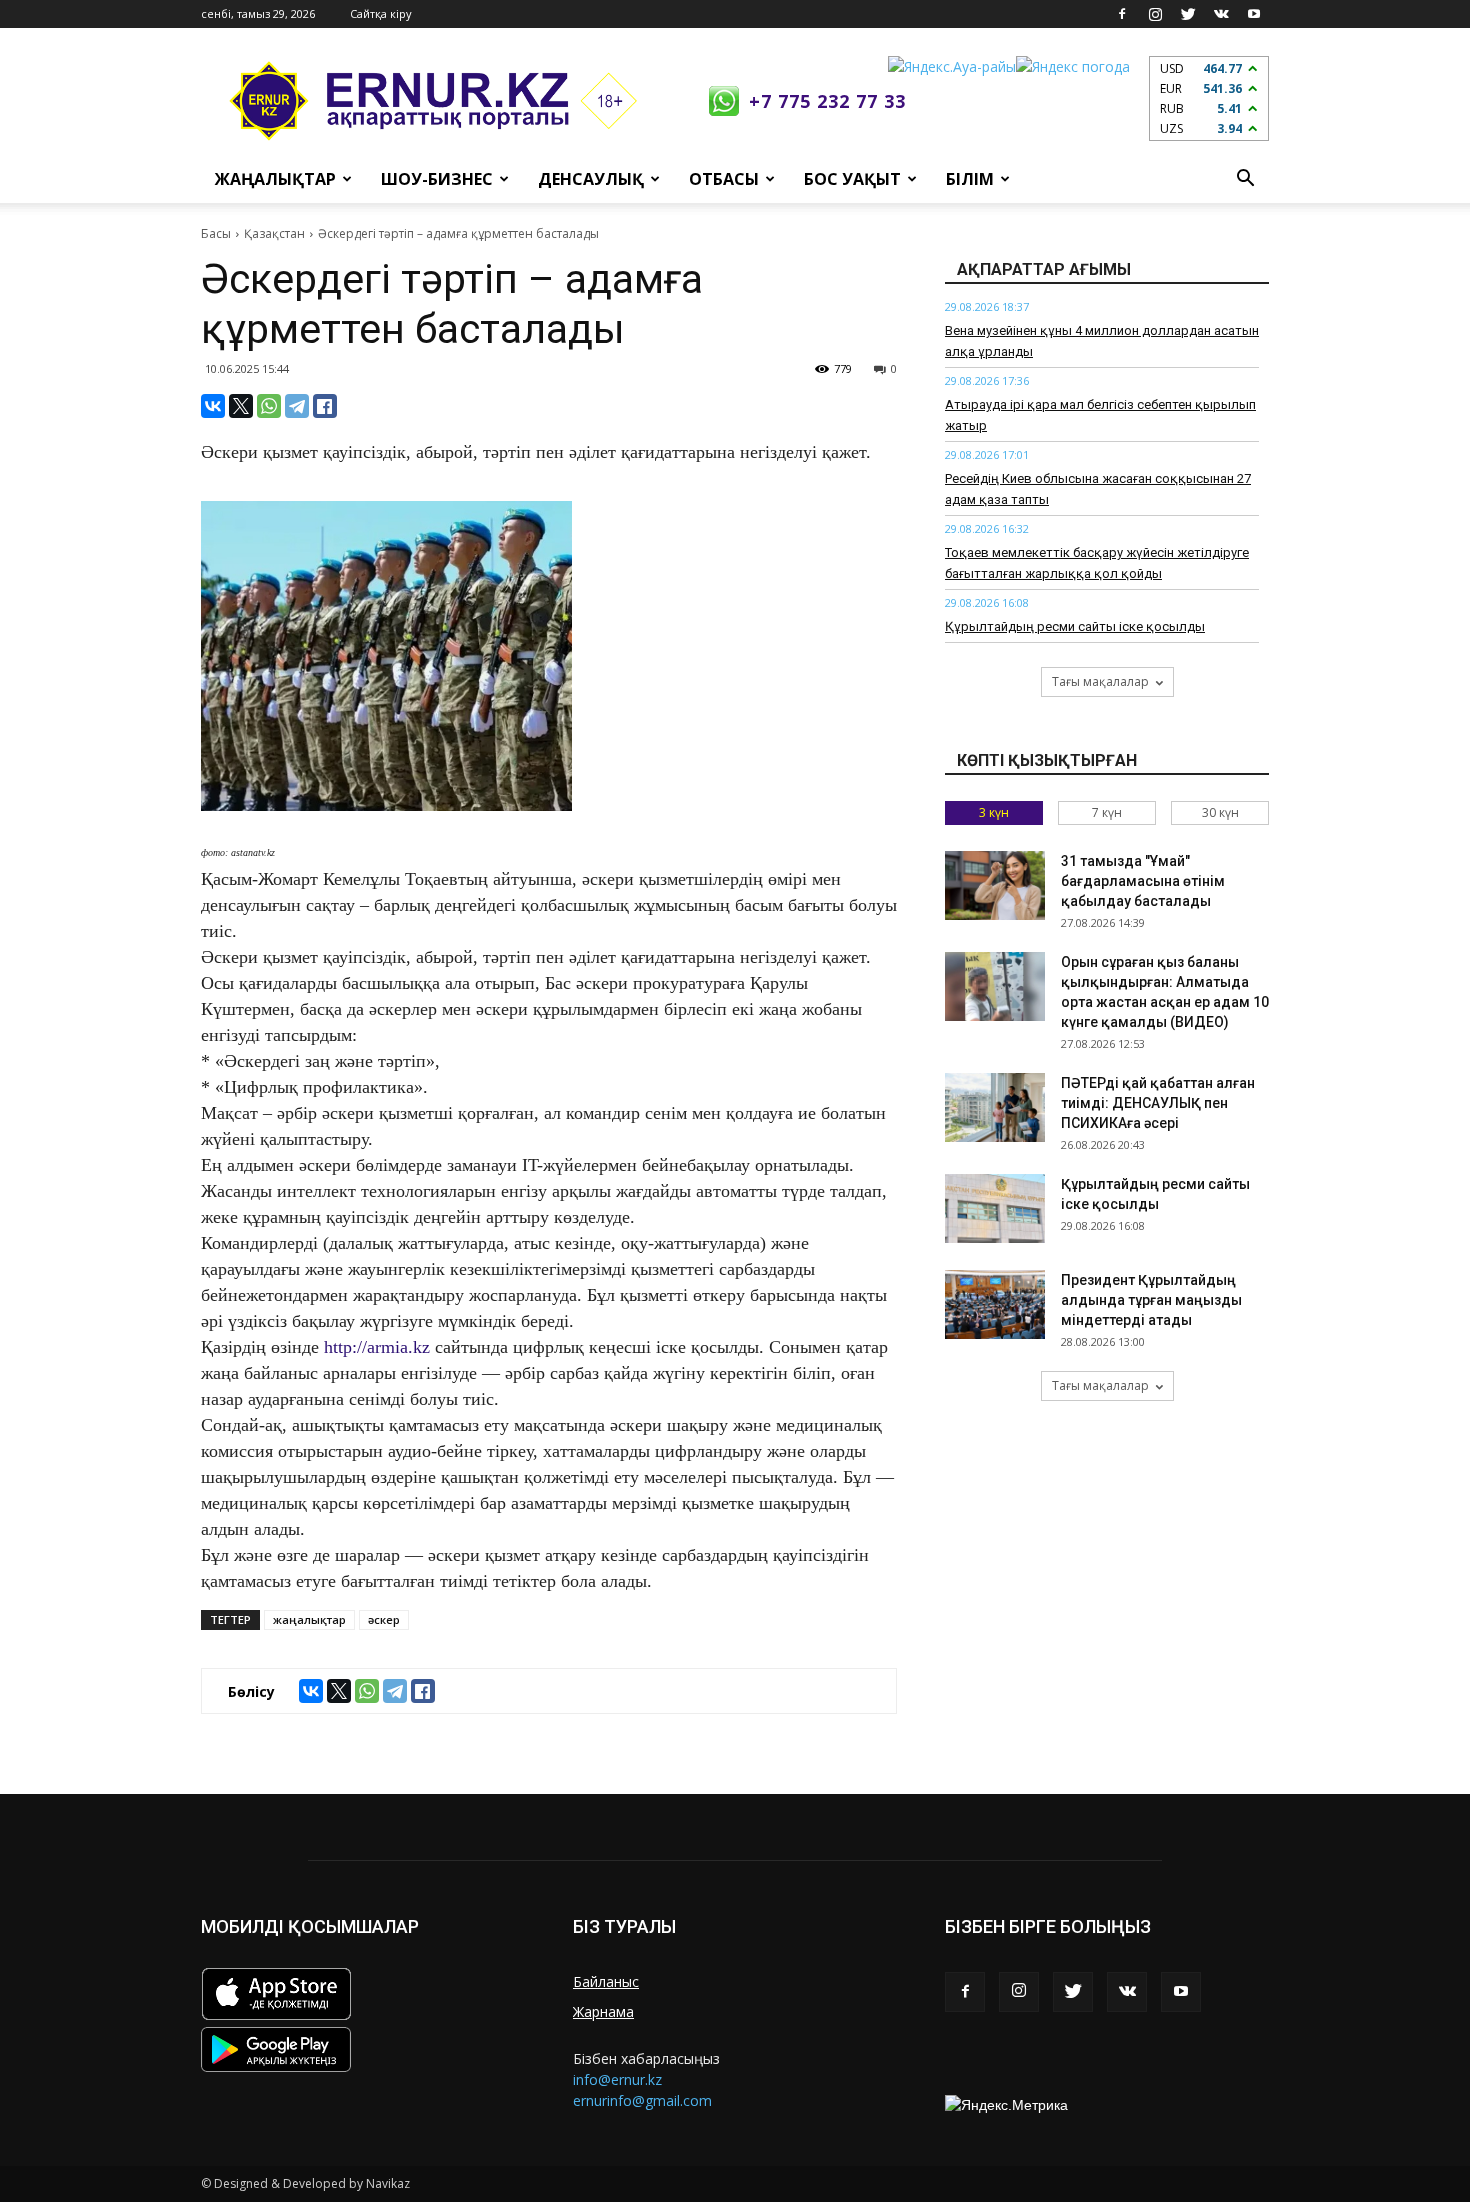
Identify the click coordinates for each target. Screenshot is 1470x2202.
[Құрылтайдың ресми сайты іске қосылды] (995, 1208)
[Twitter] (1188, 14)
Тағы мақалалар (1100, 681)
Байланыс (606, 1981)
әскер (384, 1619)
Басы (216, 233)
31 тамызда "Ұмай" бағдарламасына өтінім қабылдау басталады (1143, 881)
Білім (970, 179)
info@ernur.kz (617, 2079)
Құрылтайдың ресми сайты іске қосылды (1075, 626)
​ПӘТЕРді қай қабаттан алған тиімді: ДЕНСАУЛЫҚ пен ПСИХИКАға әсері (1158, 1103)
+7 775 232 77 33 (827, 101)
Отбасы (724, 179)
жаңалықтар (309, 1619)
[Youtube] (1254, 14)
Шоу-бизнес (437, 179)
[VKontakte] (1221, 14)
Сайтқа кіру (381, 13)
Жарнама (603, 2011)
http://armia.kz (377, 1347)
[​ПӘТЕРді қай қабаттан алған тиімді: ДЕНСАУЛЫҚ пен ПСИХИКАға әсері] (995, 1107)
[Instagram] (1155, 14)
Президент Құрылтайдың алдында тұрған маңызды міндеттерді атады (1151, 1300)
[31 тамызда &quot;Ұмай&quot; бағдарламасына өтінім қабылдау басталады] (995, 885)
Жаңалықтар (275, 179)
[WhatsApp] (269, 406)
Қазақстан (274, 233)
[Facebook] (1122, 14)
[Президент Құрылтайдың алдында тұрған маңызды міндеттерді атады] (995, 1304)
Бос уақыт (852, 179)
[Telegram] (297, 406)
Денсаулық (591, 179)
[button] (1245, 179)
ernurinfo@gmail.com (642, 2100)
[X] (241, 406)
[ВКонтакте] (213, 406)
